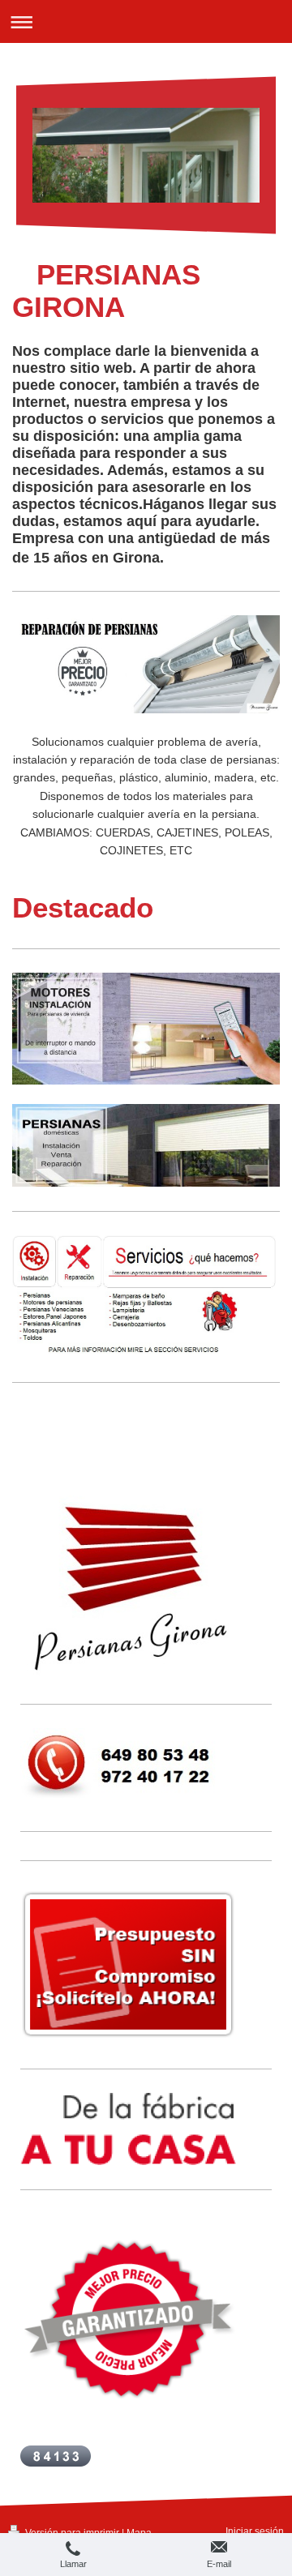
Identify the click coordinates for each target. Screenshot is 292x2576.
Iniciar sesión (255, 2531)
